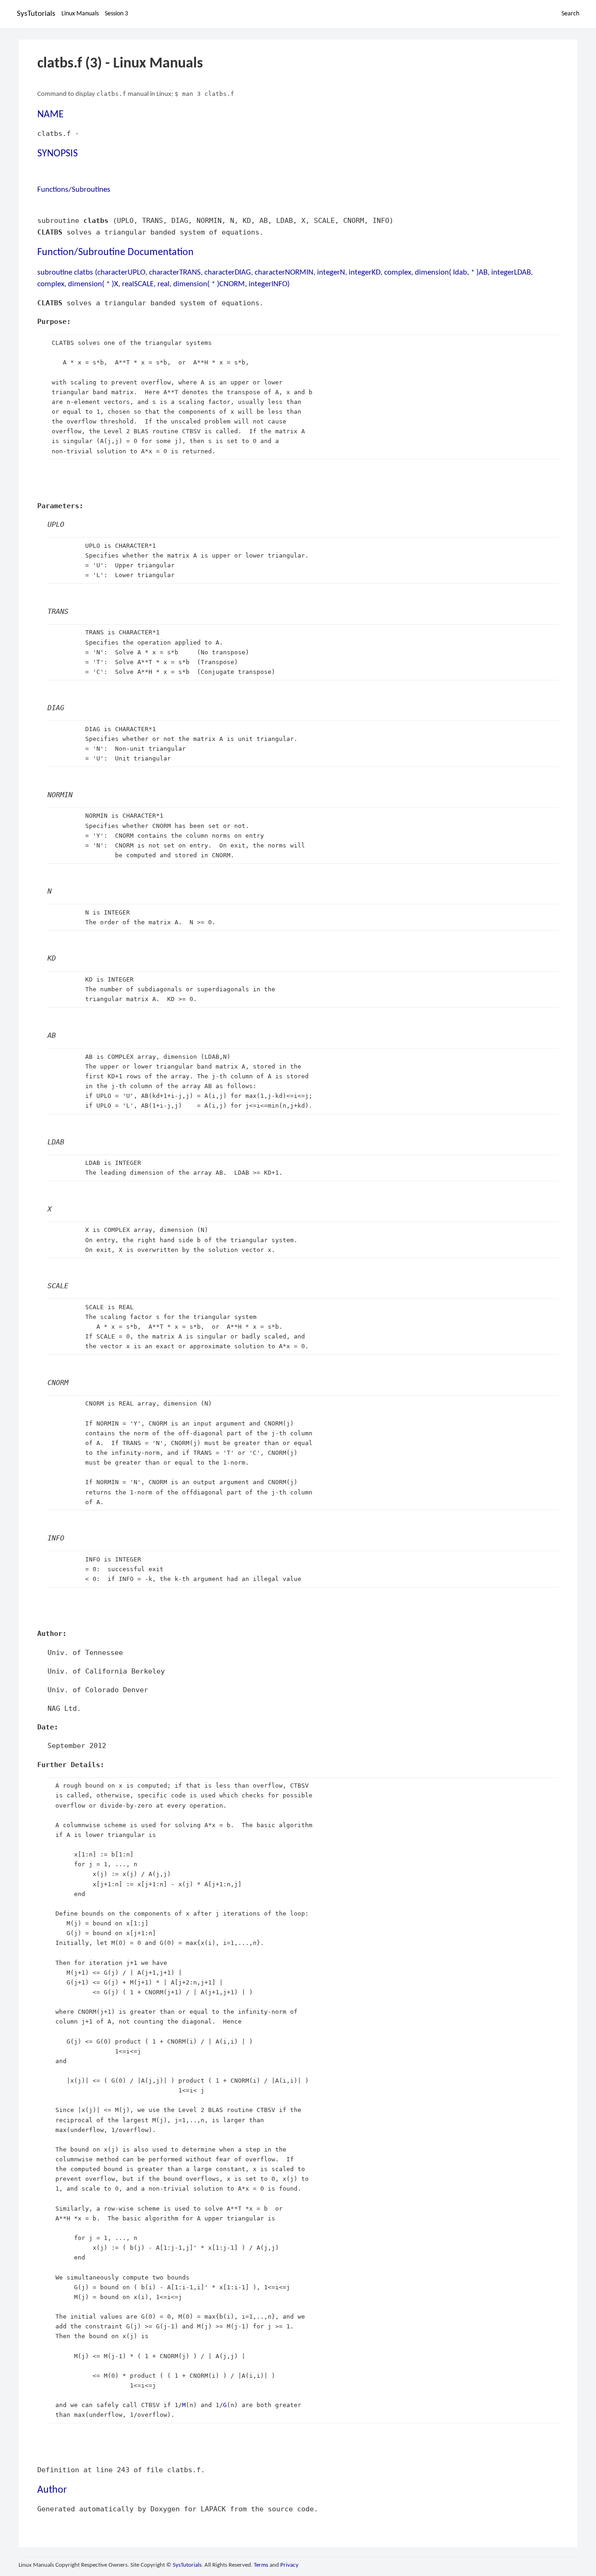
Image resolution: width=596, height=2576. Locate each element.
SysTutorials (36, 14)
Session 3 (116, 14)
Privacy (289, 2565)
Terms (261, 2565)
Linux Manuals (80, 14)
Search (570, 14)
